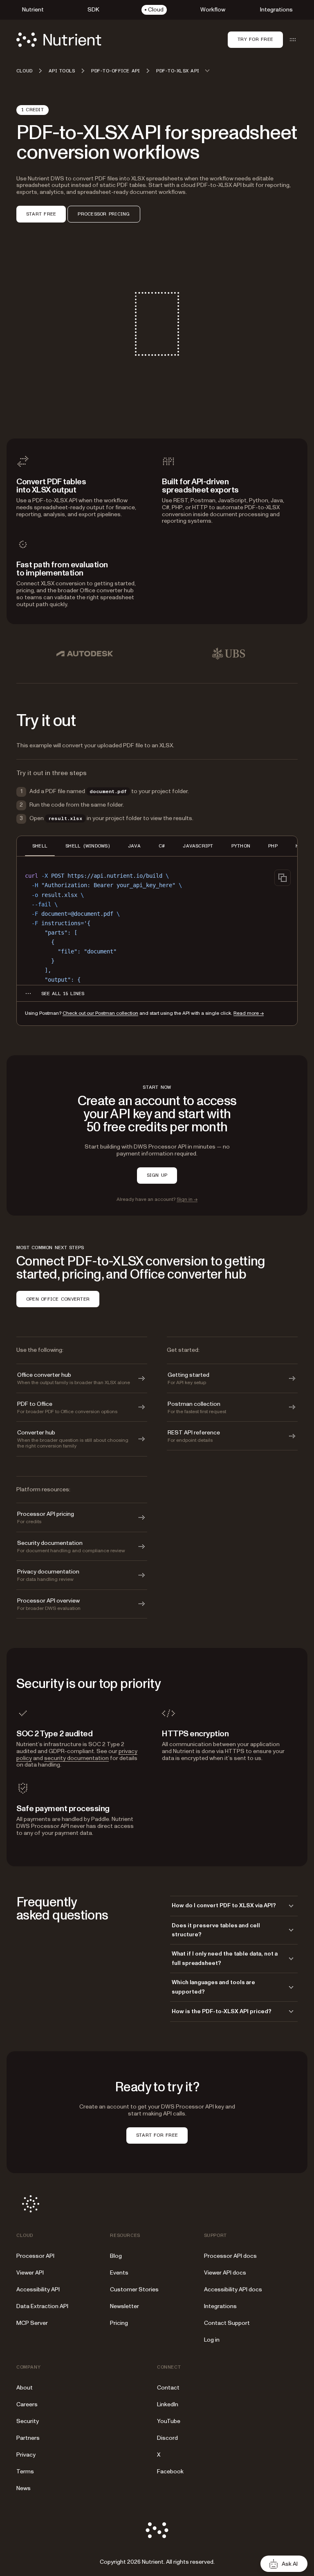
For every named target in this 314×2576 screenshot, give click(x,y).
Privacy (26, 2455)
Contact (168, 2388)
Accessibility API (38, 2289)
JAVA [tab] (134, 846)
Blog (116, 2256)
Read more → (249, 1013)
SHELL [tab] (40, 846)
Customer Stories (134, 2289)
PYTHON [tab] (241, 846)
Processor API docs (230, 2256)
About (25, 2388)
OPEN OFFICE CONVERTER (58, 1299)
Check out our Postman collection (100, 1013)
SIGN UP (157, 1175)
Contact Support (227, 2323)
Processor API (35, 2256)
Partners (28, 2438)
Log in (212, 2340)
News (24, 2488)
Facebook (170, 2471)
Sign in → (187, 1199)
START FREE (41, 214)
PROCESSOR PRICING (104, 214)
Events (119, 2273)
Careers (27, 2404)
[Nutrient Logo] (59, 40)
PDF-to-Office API (116, 71)
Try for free (255, 39)
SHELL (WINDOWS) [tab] (88, 846)
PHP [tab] (273, 846)
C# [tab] (162, 846)
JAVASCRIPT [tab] (198, 846)
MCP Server (32, 2323)
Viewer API (30, 2273)
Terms (25, 2471)
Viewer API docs (225, 2273)
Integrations (220, 2306)
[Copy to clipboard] (283, 878)
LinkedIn (168, 2404)
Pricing (119, 2323)
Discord (167, 2438)
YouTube (169, 2421)
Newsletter (124, 2306)
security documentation (76, 1758)
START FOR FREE (157, 2135)
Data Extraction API (42, 2306)
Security (28, 2421)
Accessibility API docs (233, 2289)
